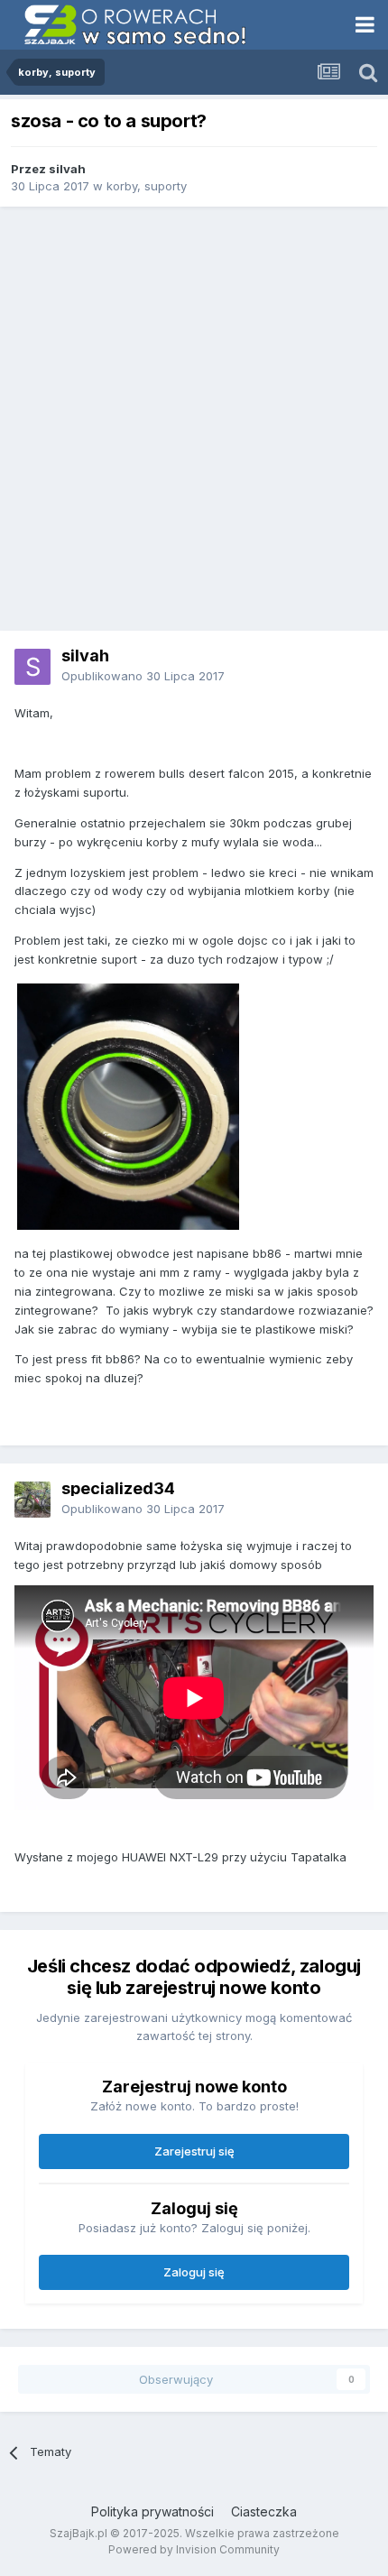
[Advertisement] (194, 419)
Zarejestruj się (194, 2151)
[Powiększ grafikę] (128, 1105)
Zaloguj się (194, 2272)
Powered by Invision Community (194, 2549)
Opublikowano (143, 676)
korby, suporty (147, 186)
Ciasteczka (264, 2511)
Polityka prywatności (152, 2511)
